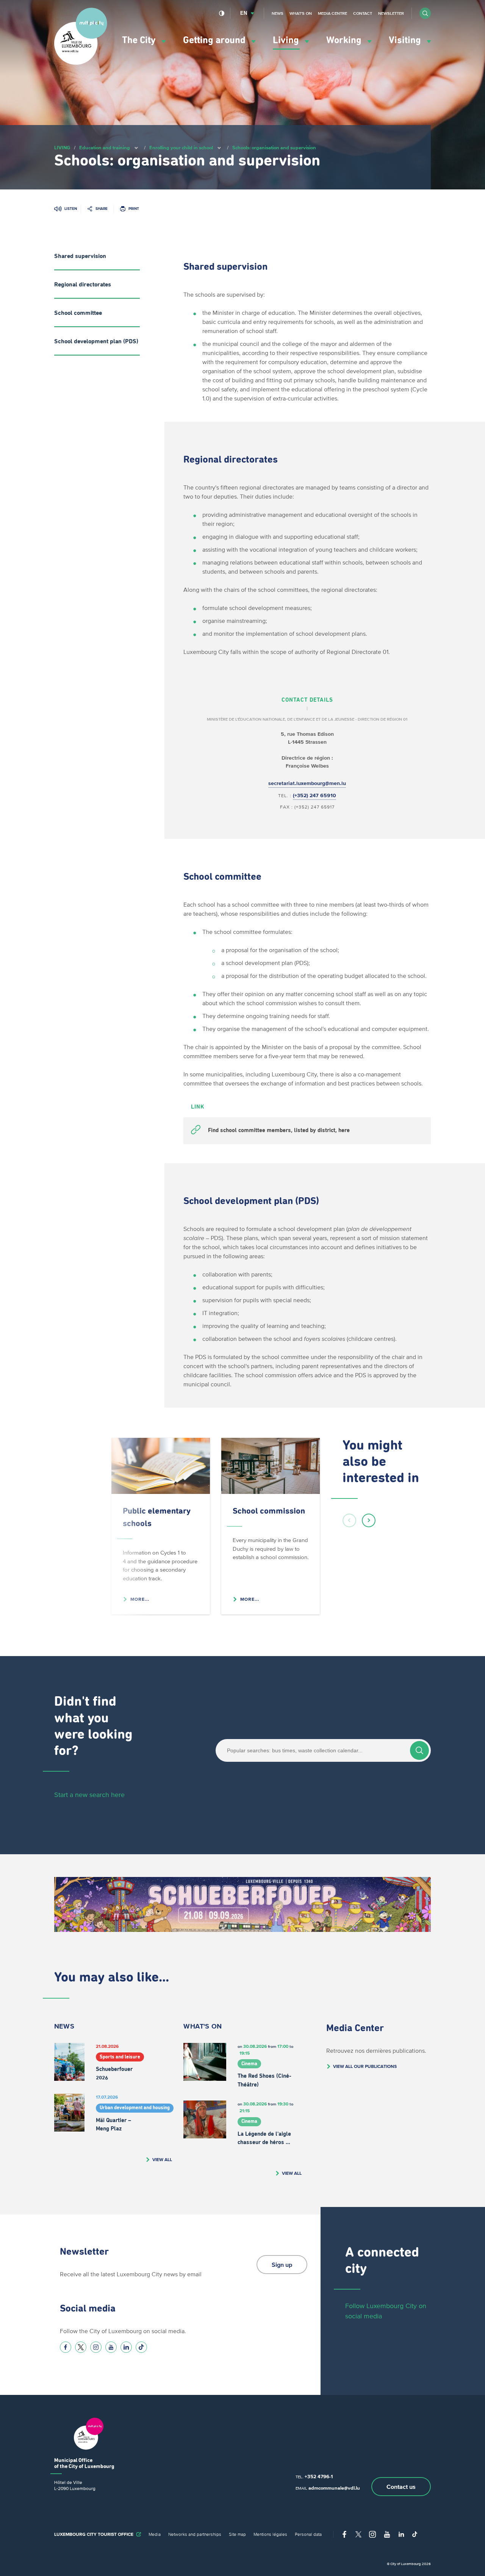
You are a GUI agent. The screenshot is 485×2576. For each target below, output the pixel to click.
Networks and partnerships (195, 2534)
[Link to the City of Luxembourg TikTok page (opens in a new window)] (141, 2347)
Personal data (308, 2534)
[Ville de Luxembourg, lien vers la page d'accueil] (81, 63)
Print (134, 209)
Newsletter (391, 13)
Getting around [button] (215, 40)
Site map (237, 2534)
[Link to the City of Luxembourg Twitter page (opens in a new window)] (81, 2347)
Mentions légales (270, 2534)
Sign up (282, 2265)
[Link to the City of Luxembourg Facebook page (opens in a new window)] (66, 2347)
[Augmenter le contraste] (222, 13)
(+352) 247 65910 (314, 795)
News (278, 13)
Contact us (401, 2487)
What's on (301, 13)
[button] (425, 13)
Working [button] (345, 40)
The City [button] (140, 40)
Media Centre (332, 13)
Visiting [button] (406, 40)
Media (155, 2534)
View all (162, 2159)
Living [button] (287, 40)
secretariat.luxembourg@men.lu (307, 783)
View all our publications (365, 2066)
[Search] (419, 1750)
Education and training (105, 148)
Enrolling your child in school (181, 148)
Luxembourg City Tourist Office (94, 2534)
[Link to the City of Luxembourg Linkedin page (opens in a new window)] (126, 2347)
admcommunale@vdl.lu (334, 2488)
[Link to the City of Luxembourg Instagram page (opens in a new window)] (96, 2347)
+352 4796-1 (319, 2477)
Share (102, 209)
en (244, 13)
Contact (363, 13)
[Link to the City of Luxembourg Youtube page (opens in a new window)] (111, 2347)
